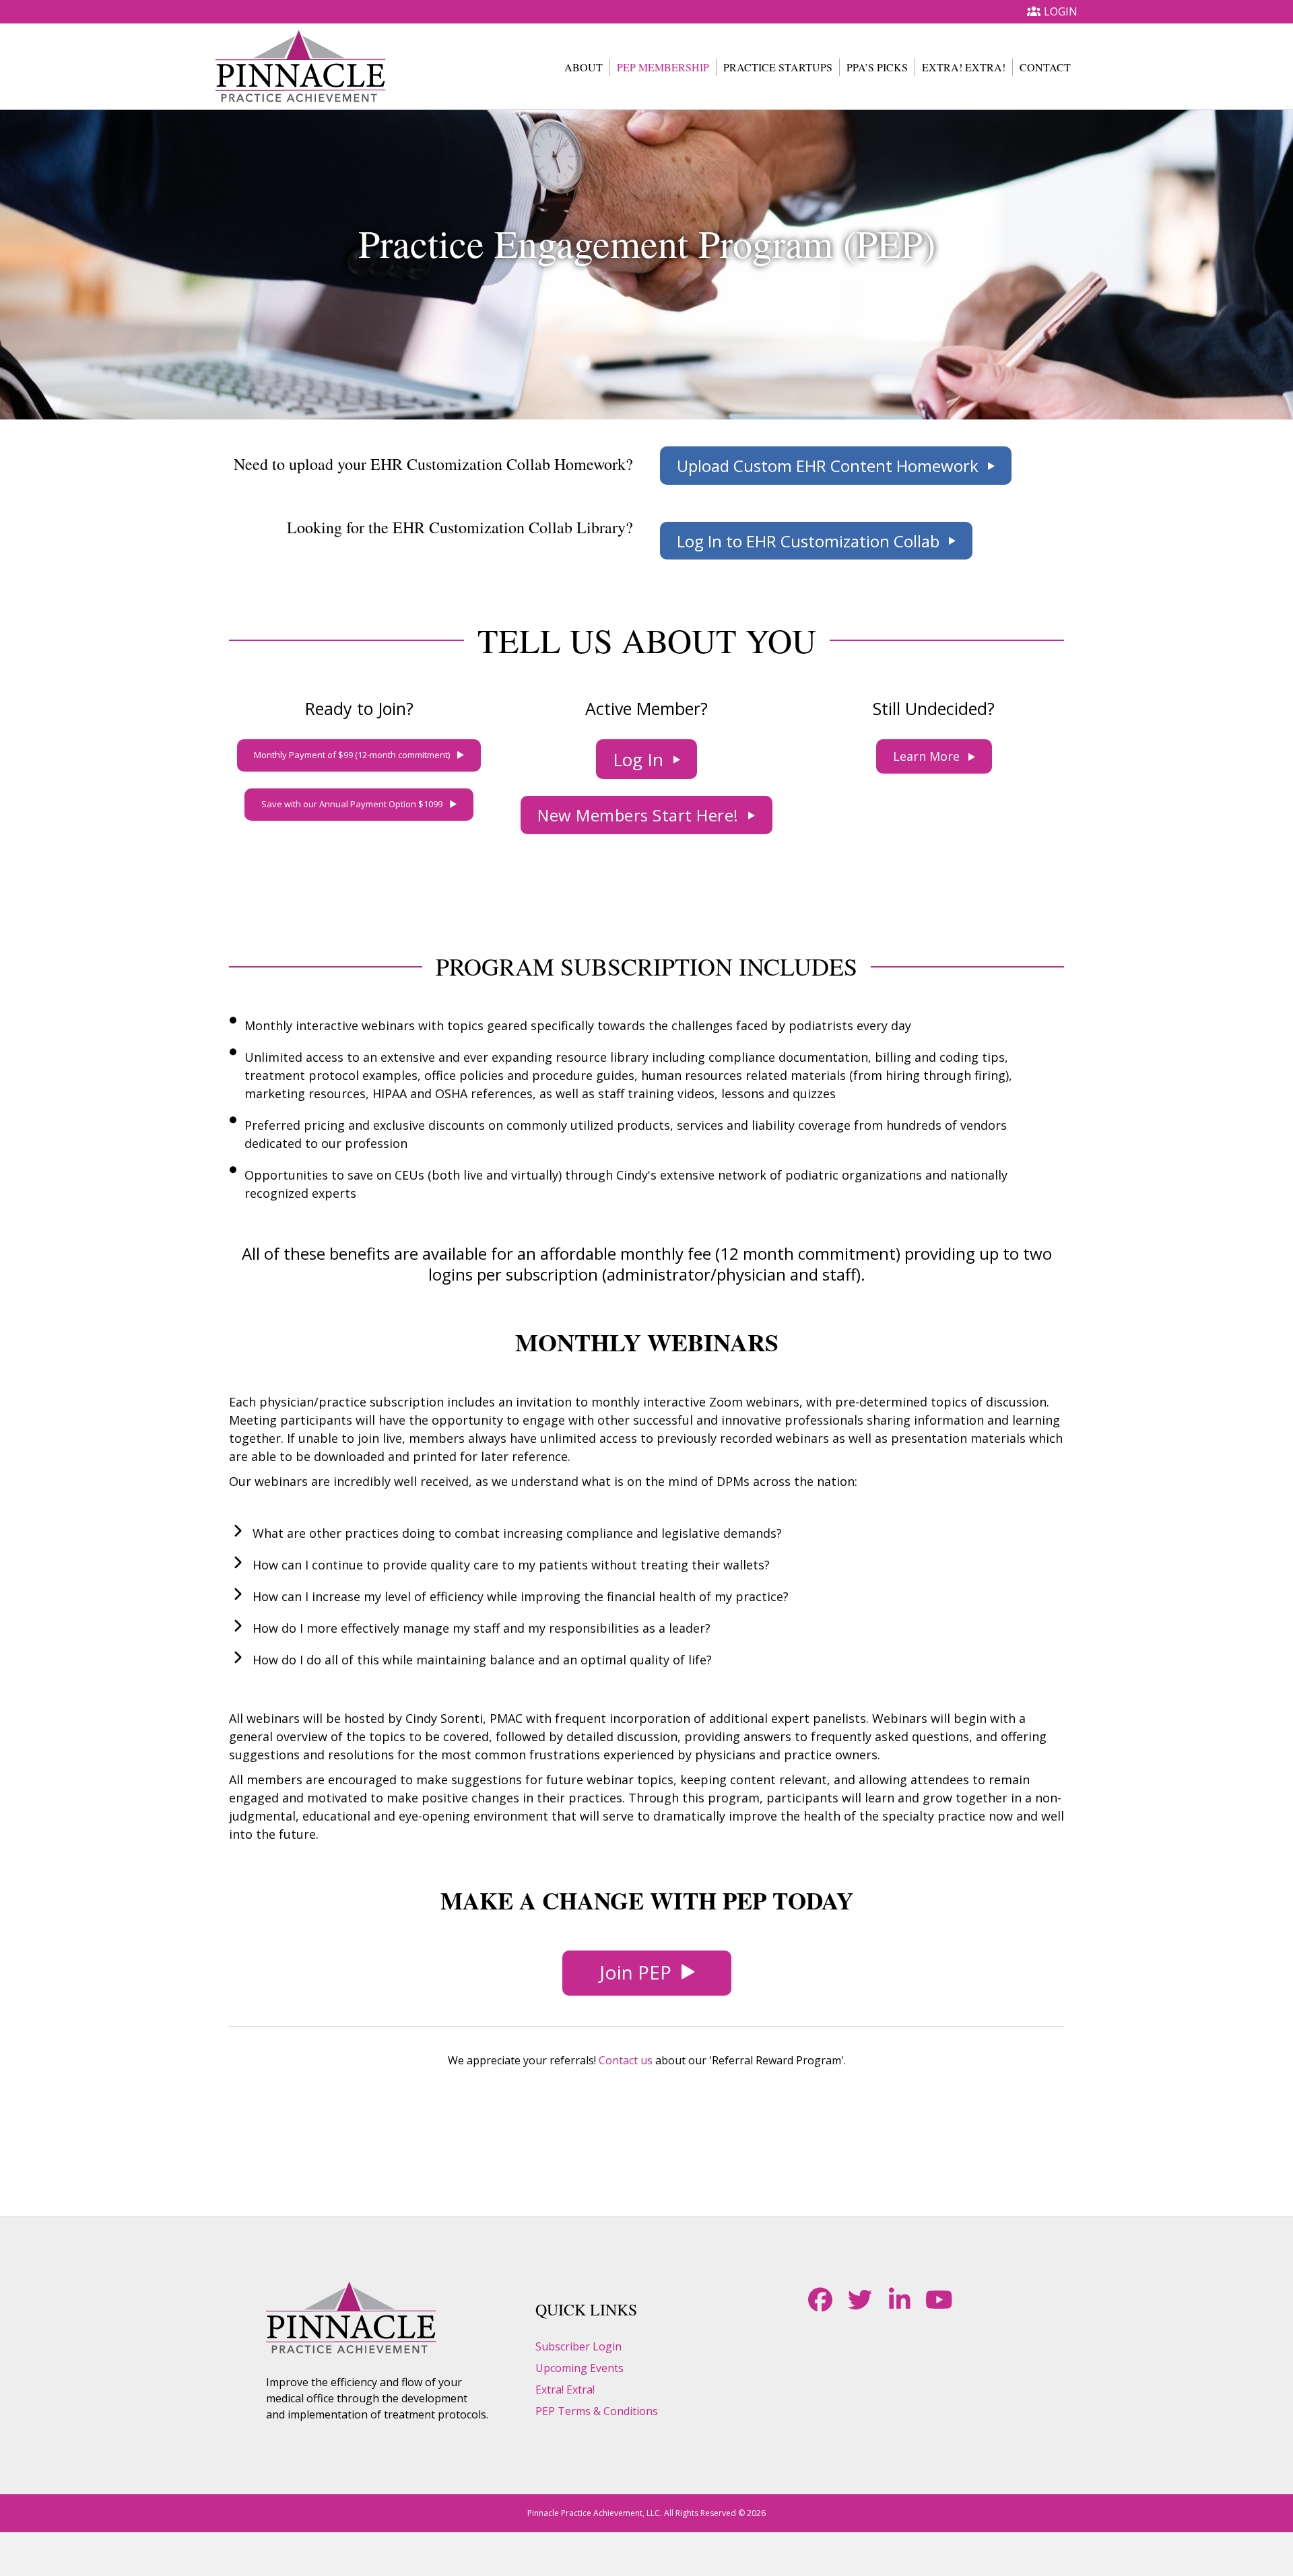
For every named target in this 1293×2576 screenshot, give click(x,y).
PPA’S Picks (877, 67)
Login (1061, 11)
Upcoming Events (579, 2368)
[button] (836, 466)
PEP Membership (663, 67)
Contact (1045, 67)
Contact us (626, 2060)
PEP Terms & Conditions (597, 2411)
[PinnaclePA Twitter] (860, 2300)
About (584, 67)
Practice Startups (778, 67)
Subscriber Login (578, 2346)
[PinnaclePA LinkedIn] (899, 2300)
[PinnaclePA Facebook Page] (820, 2300)
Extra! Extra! (964, 67)
